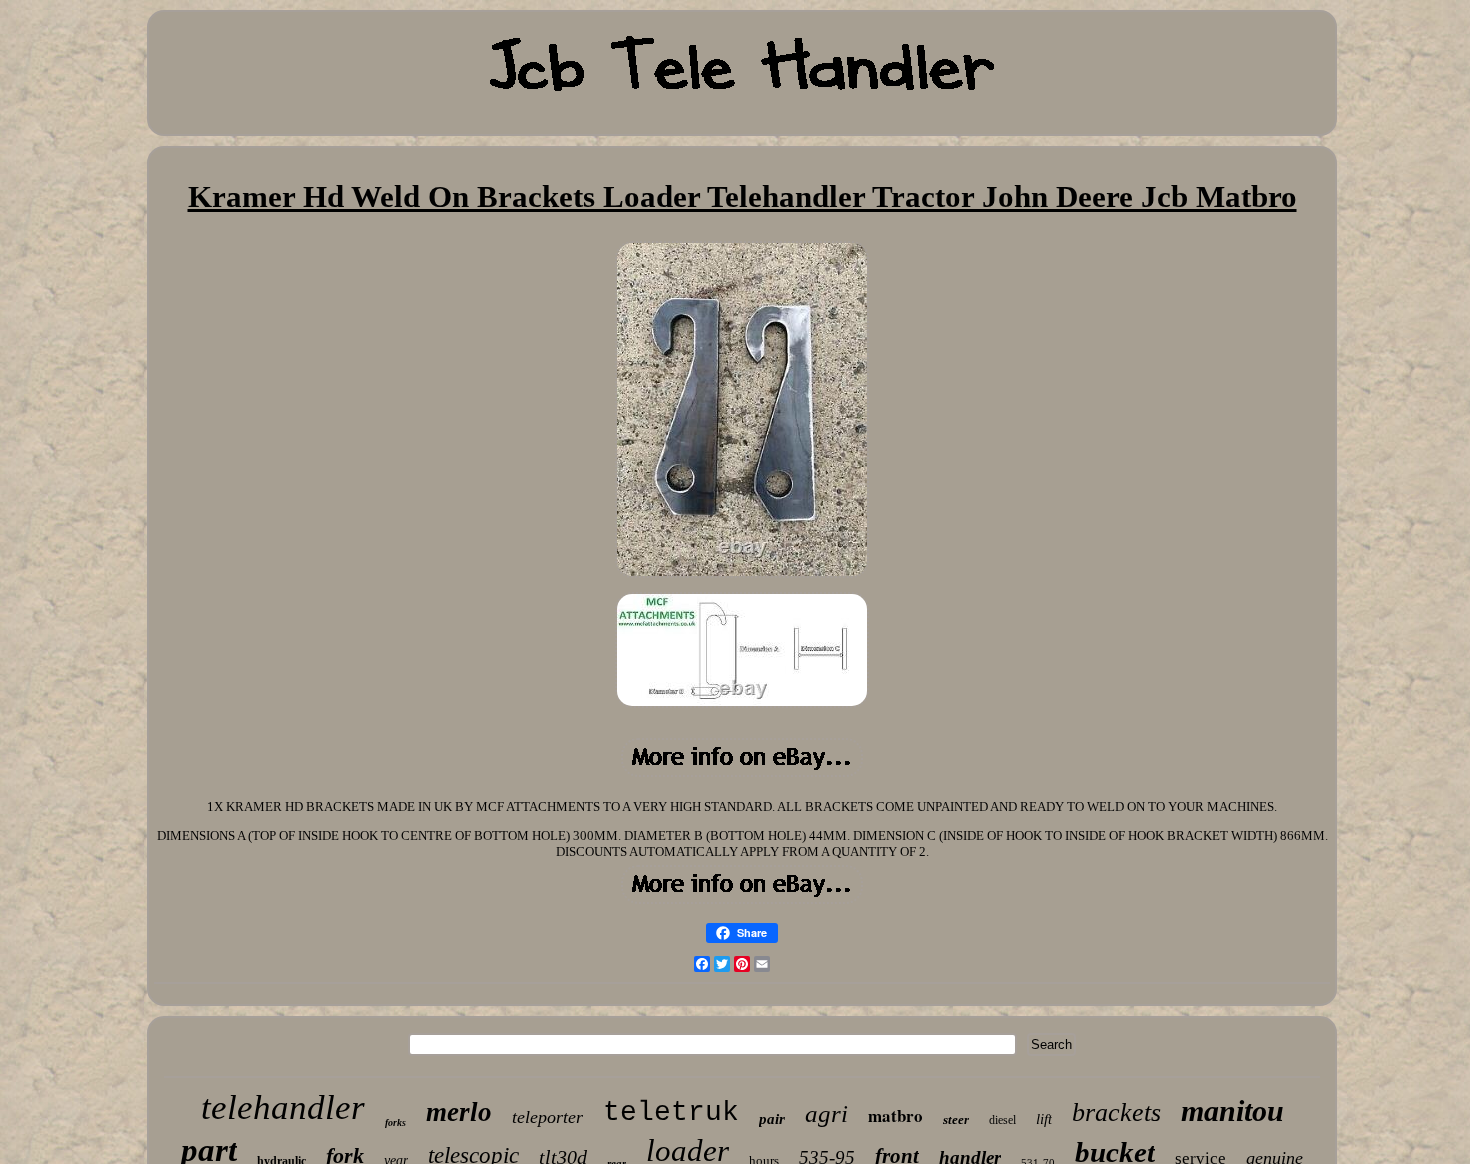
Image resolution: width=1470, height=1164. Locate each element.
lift (1044, 1119)
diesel (1002, 1120)
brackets (1116, 1112)
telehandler (283, 1107)
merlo (459, 1112)
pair (772, 1119)
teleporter (547, 1117)
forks (395, 1122)
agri (826, 1113)
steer (956, 1119)
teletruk (671, 1112)
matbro (895, 1115)
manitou (1232, 1110)
